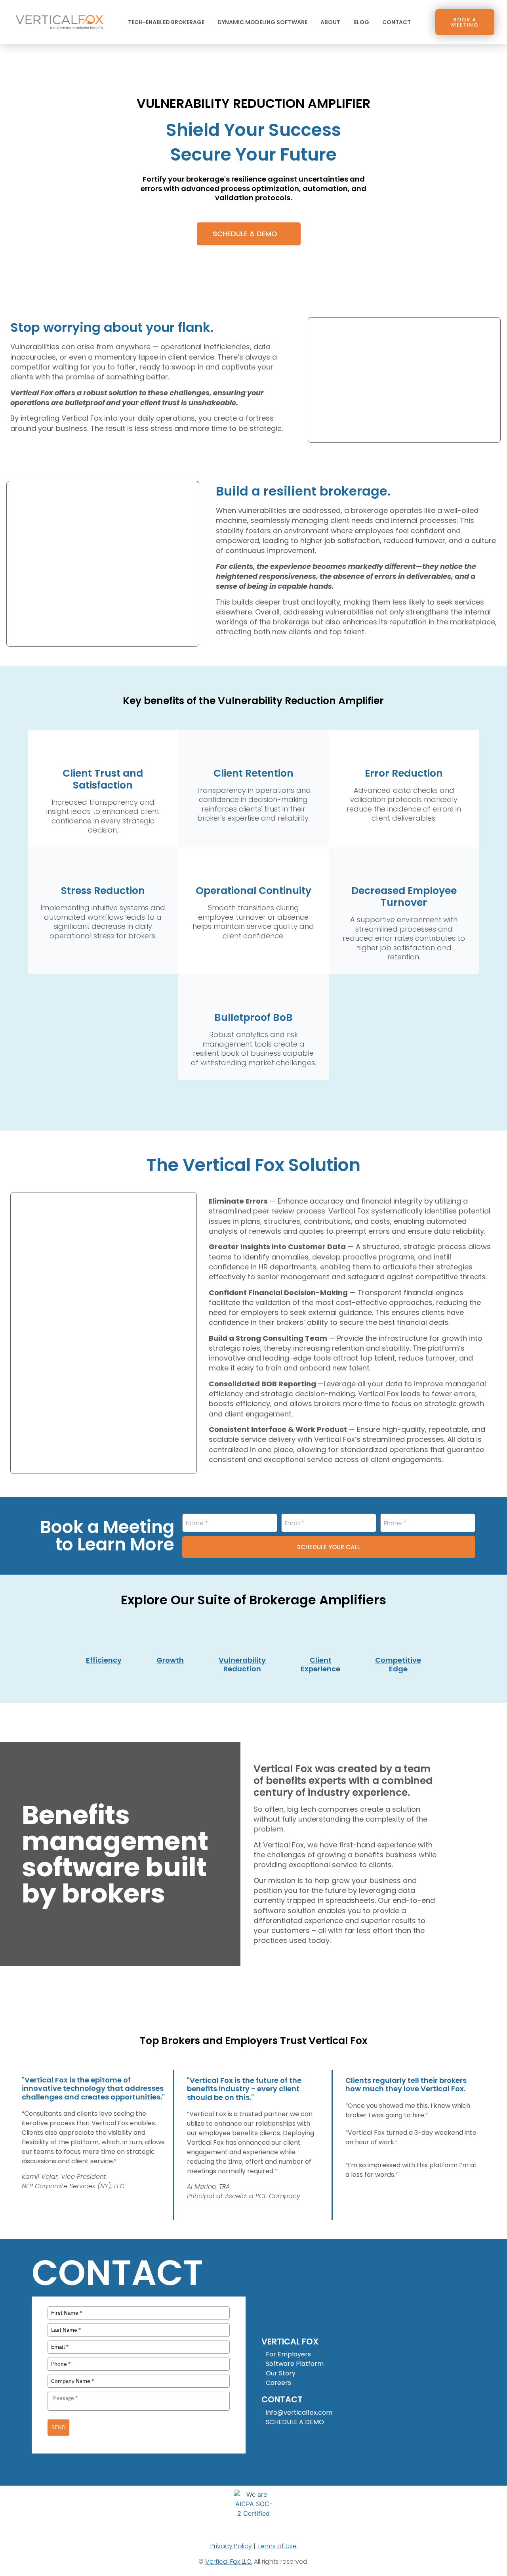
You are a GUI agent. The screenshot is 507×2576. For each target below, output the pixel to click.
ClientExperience (320, 1664)
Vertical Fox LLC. (229, 2562)
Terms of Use (277, 2546)
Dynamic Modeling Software (262, 22)
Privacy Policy (231, 2546)
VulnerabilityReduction (242, 1664)
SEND (58, 2427)
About (330, 22)
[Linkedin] (269, 2439)
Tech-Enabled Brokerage (166, 22)
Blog (361, 22)
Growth (170, 1660)
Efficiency (104, 1660)
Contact (396, 22)
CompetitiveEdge (398, 1664)
